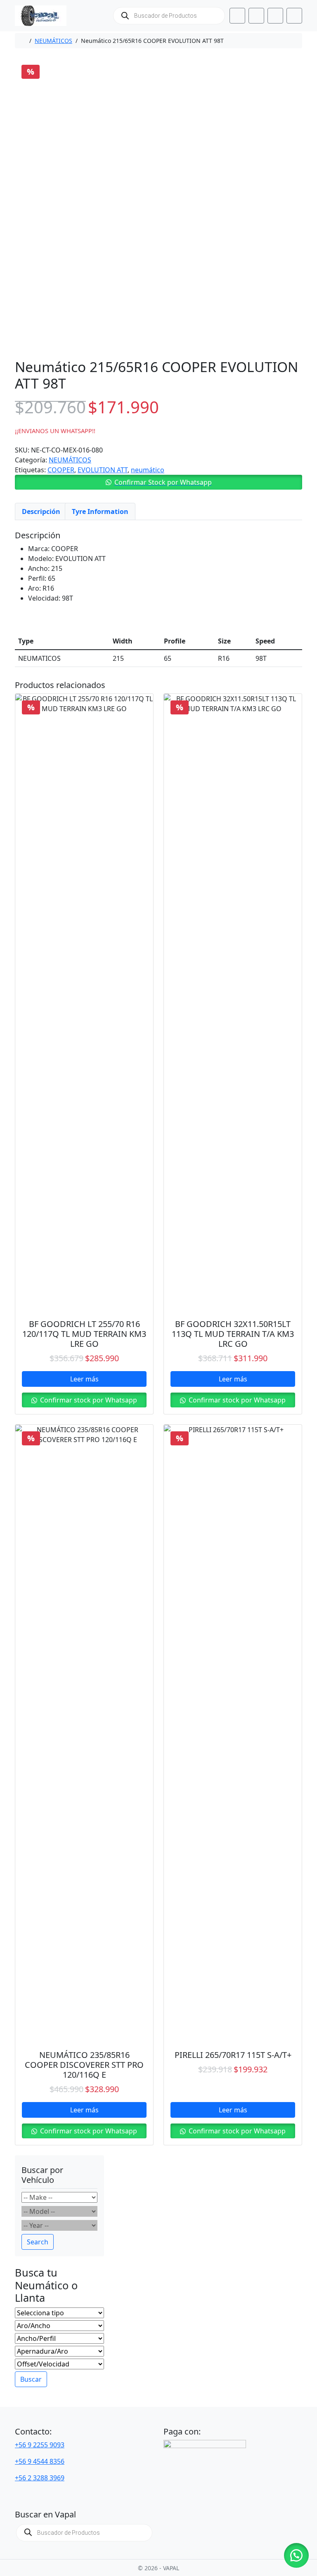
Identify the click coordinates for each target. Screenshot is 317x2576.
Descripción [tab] (41, 511)
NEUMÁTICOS (53, 41)
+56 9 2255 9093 (40, 2445)
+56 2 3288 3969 (40, 2478)
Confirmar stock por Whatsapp (88, 1400)
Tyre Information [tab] (100, 511)
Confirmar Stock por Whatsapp (163, 482)
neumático (148, 470)
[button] (158, 482)
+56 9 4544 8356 (40, 2461)
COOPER (61, 470)
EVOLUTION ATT (103, 470)
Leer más (84, 1379)
